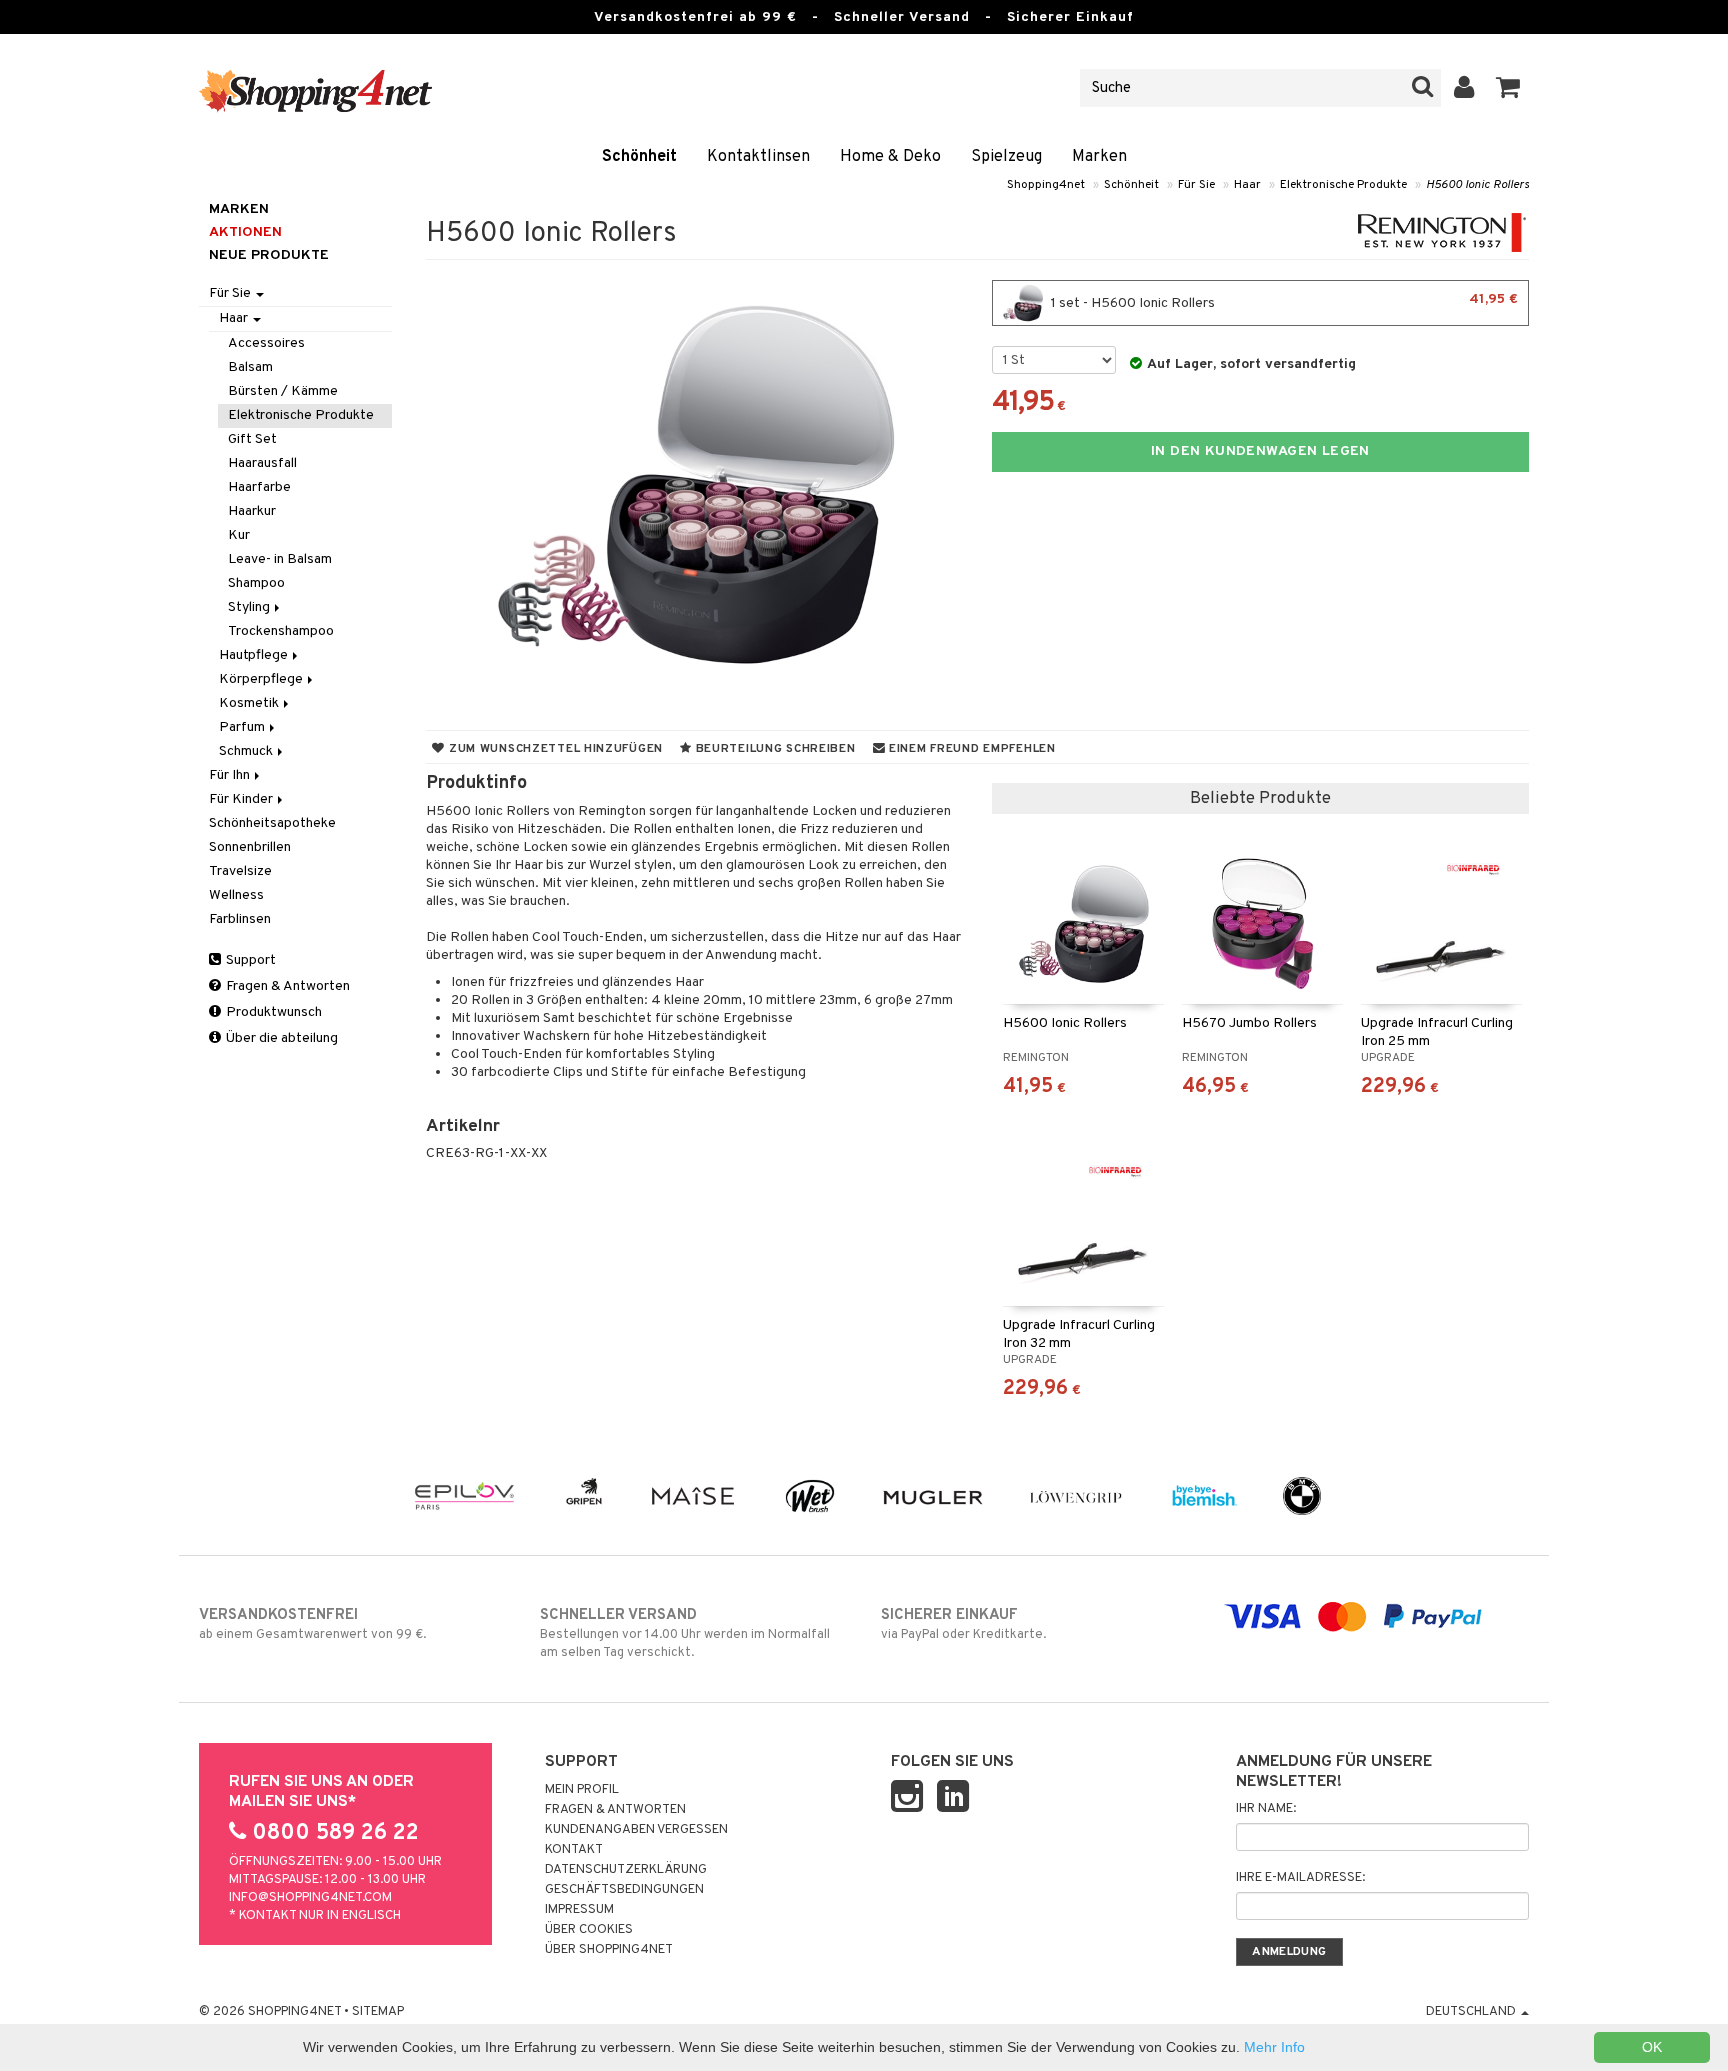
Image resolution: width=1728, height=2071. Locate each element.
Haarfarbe (259, 487)
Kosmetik (250, 703)
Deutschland (1472, 2012)
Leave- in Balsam (280, 559)
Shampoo (256, 583)
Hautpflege (255, 655)
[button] (1508, 88)
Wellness (236, 895)
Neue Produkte (269, 255)
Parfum (243, 727)
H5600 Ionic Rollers (1477, 185)
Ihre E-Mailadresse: (1300, 1878)
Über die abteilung (280, 1038)
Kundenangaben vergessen (636, 1830)
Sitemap (378, 2012)
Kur (239, 535)
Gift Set (252, 439)
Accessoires (266, 343)
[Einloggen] (1464, 88)
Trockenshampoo (281, 631)
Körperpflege (262, 679)
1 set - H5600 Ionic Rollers (1283, 301)
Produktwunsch (272, 1012)
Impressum (579, 1910)
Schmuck (247, 751)
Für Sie (1196, 185)
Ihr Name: (1266, 1809)
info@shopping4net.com (310, 1898)
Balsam (250, 367)
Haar (1247, 185)
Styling (250, 607)
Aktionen (245, 232)
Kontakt (574, 1850)
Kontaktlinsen (758, 157)
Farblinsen (240, 919)
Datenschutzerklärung (626, 1870)
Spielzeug (1006, 157)
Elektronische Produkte (1343, 185)
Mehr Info (1274, 2047)
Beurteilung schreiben (774, 749)
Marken (1099, 157)
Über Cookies (589, 1930)
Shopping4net (1046, 185)
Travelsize (240, 871)
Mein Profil (582, 1790)
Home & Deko (890, 157)
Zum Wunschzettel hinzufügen (554, 749)
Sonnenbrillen (250, 847)
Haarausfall (262, 463)
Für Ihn (231, 775)
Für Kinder (242, 799)
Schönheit (639, 157)
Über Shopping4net (609, 1950)
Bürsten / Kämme (283, 391)
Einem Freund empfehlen (970, 749)
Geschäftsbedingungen (624, 1890)
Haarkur (252, 511)
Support (249, 960)
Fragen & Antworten (286, 986)
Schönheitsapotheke (272, 823)
